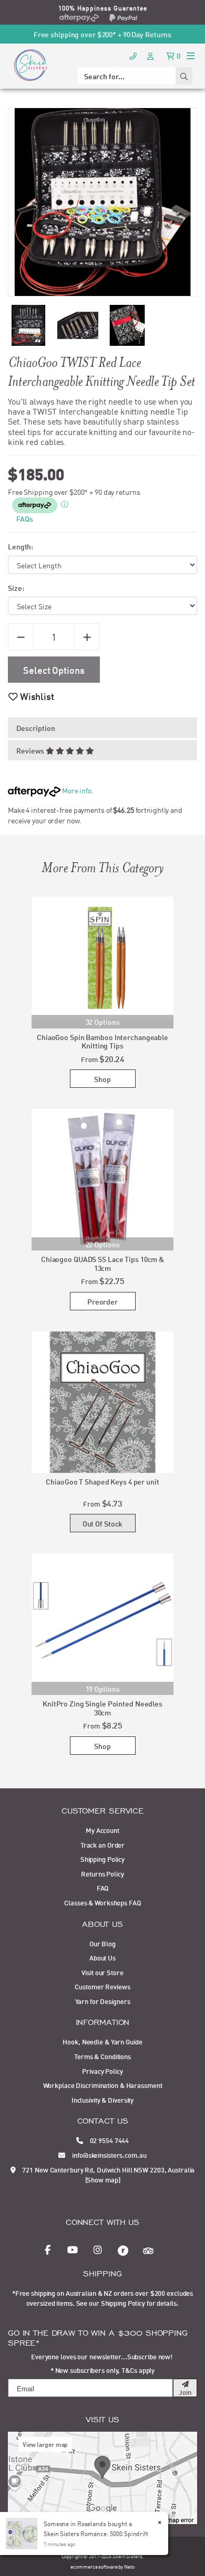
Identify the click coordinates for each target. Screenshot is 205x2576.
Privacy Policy (102, 2071)
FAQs (25, 518)
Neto (129, 2566)
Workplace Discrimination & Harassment (103, 2085)
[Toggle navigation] (191, 55)
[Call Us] (133, 55)
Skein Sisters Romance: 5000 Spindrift (96, 2533)
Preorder (102, 1301)
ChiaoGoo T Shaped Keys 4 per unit (102, 1481)
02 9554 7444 (109, 2140)
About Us (102, 1957)
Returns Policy (102, 1873)
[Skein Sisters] (30, 65)
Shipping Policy (102, 1859)
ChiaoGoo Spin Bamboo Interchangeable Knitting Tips (102, 1041)
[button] (31, 696)
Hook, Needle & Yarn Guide (102, 2041)
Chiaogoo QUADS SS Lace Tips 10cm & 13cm (102, 1263)
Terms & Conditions (102, 2056)
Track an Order (102, 1844)
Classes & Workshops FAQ (102, 1902)
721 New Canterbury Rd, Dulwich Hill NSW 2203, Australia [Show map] (108, 2175)
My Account (102, 1830)
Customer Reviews (102, 1986)
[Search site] (184, 76)
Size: (16, 587)
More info (76, 790)
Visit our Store (102, 1972)
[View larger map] (102, 2477)
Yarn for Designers (103, 2001)
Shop (102, 1079)
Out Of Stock (103, 1523)
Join (185, 2392)
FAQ (103, 1888)
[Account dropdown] (151, 55)
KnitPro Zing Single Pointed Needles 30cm (102, 1708)
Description (36, 728)
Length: (20, 546)
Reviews (31, 750)
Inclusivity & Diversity (102, 2100)
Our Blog (102, 1943)
